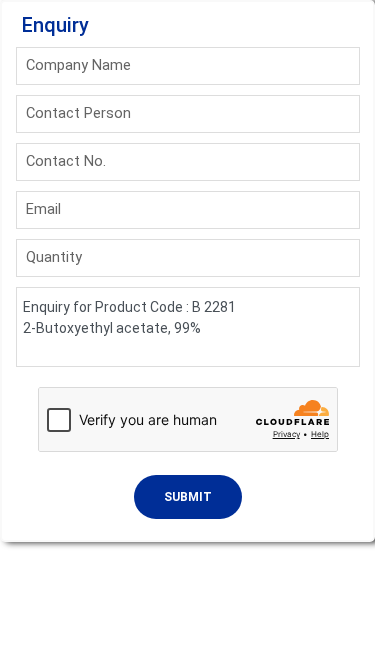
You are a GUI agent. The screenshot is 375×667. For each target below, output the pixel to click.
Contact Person (78, 113)
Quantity (54, 257)
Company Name (78, 65)
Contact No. (66, 161)
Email (43, 209)
